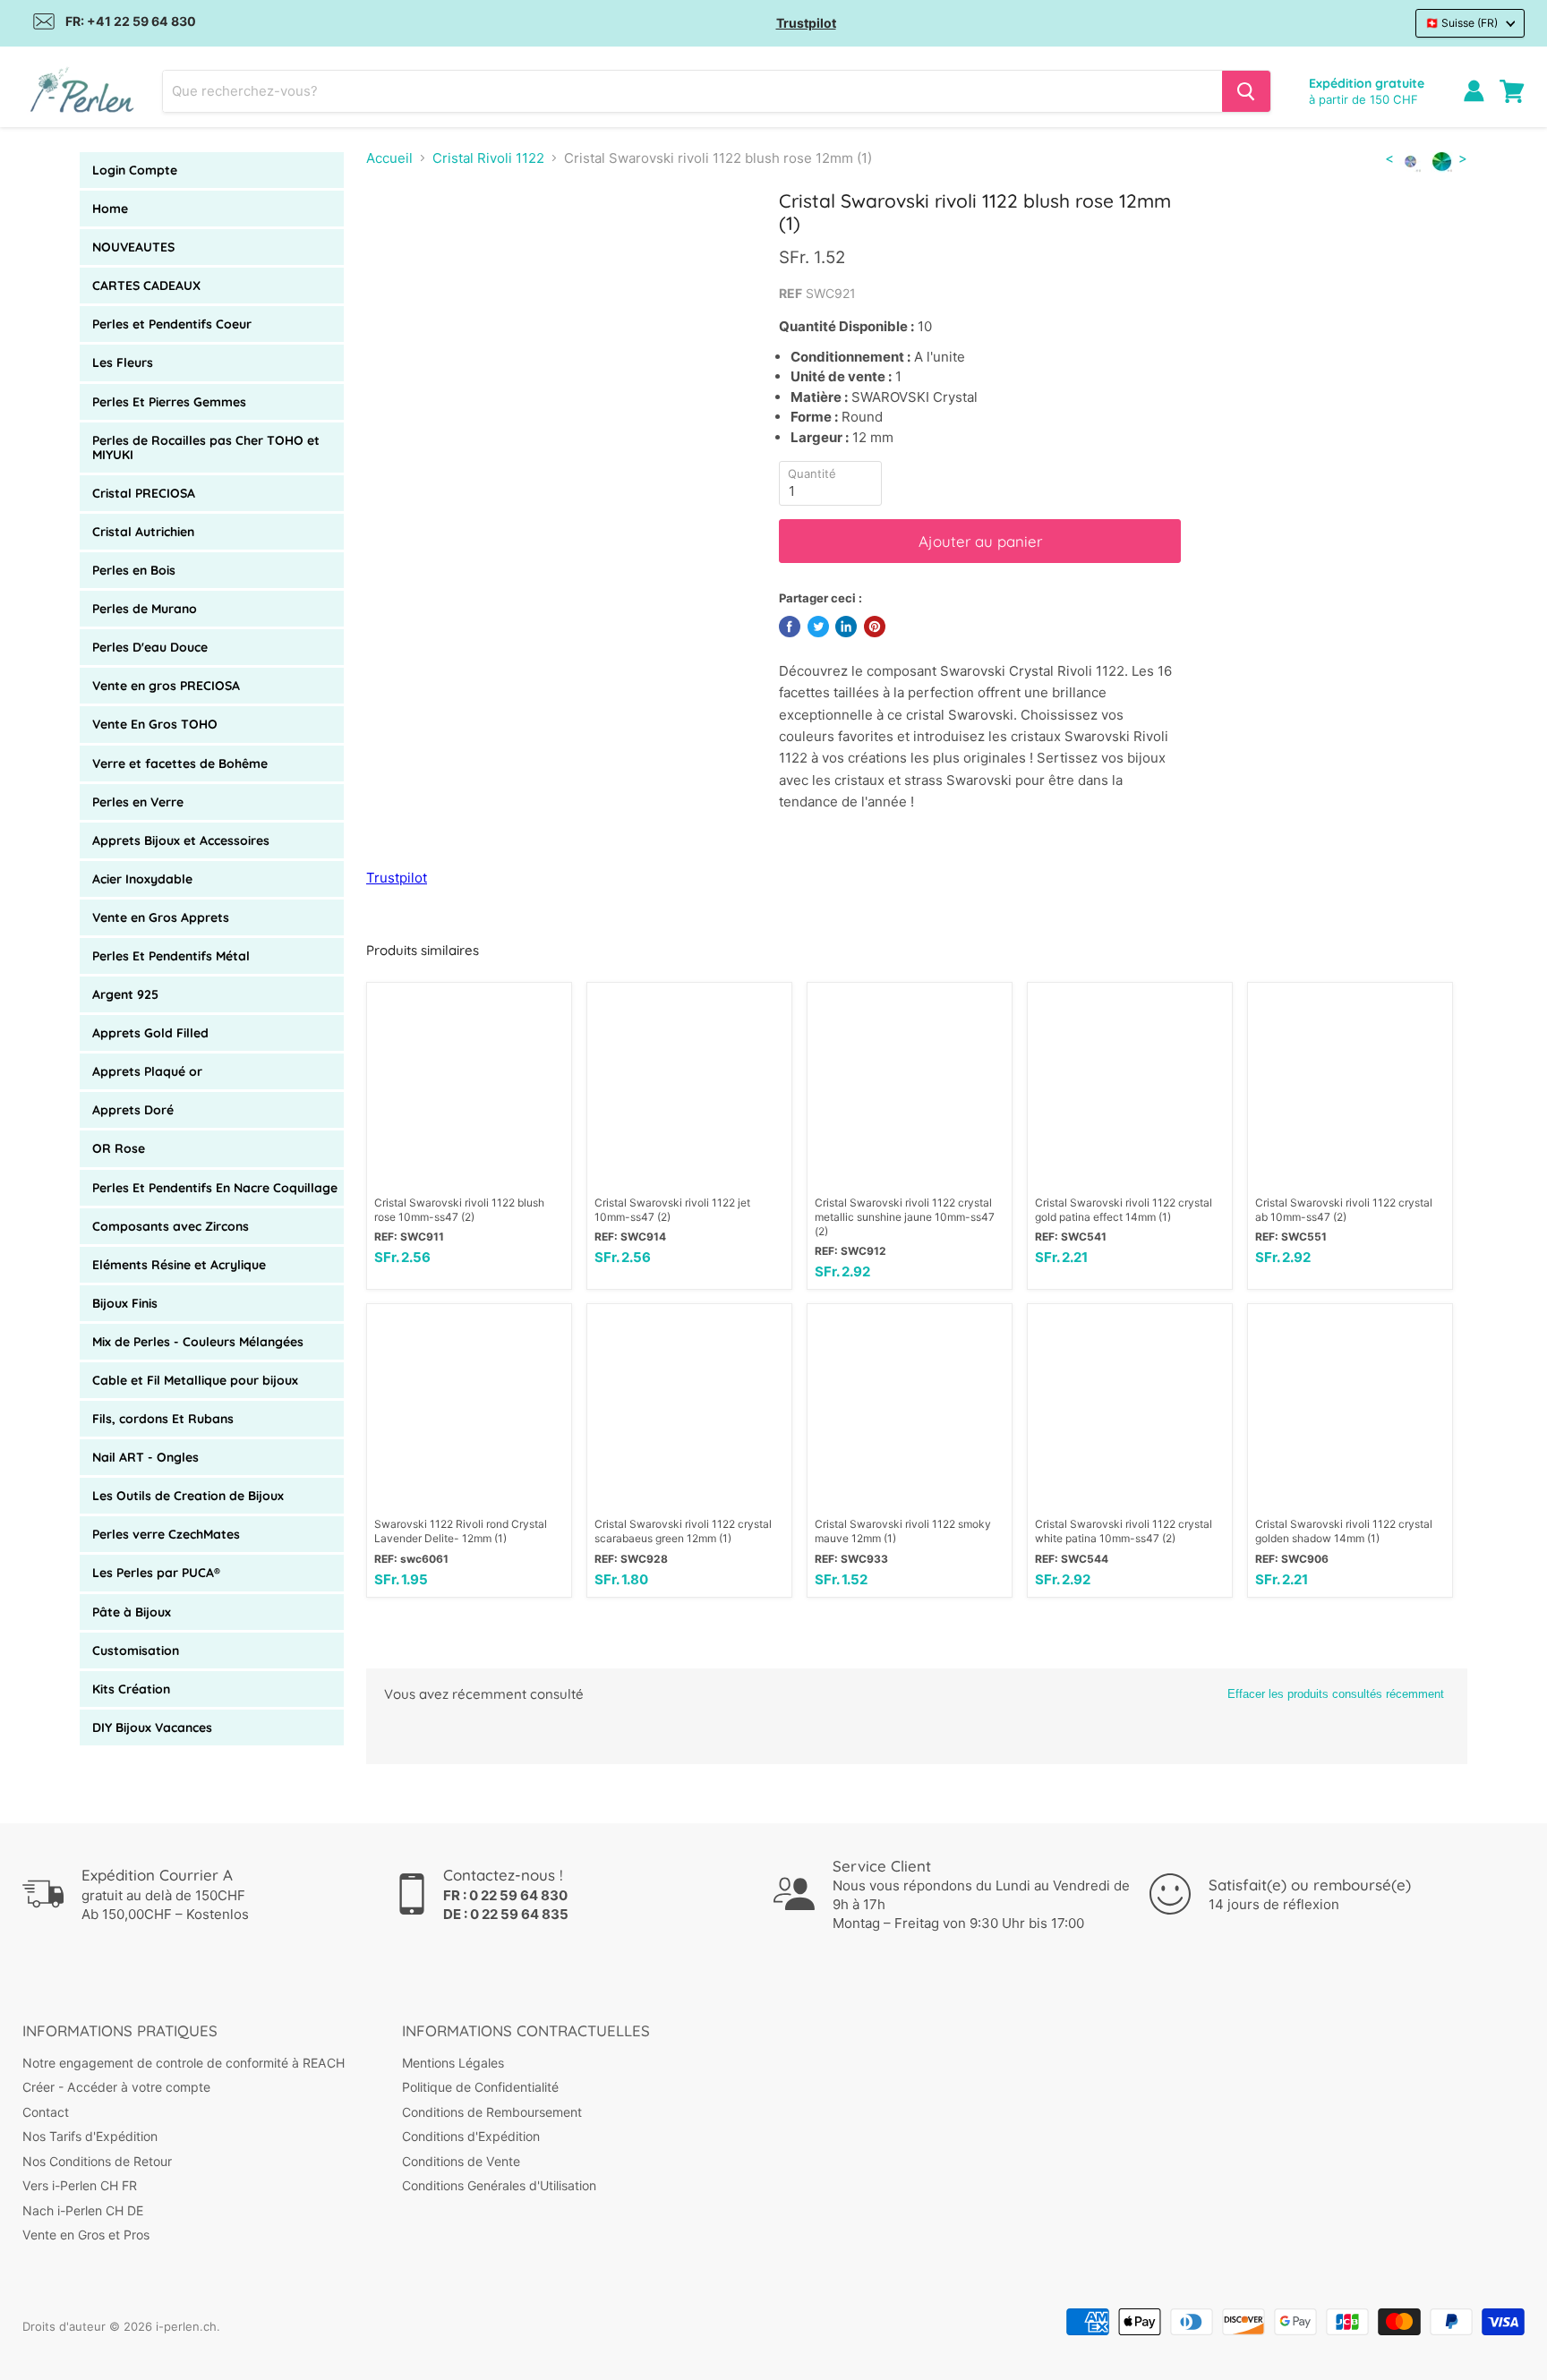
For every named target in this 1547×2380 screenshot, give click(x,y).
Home (110, 209)
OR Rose (119, 1148)
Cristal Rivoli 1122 (488, 158)
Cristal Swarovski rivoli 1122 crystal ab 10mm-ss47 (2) (1344, 1210)
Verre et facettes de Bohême (180, 763)
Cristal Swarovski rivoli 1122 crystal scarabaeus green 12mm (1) (683, 1531)
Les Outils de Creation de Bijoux (188, 1496)
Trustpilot (806, 23)
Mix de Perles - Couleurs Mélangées (198, 1342)
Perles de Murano (145, 609)
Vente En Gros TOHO (155, 724)
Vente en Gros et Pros (86, 2235)
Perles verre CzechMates (166, 1534)
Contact (46, 2112)
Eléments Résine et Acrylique (179, 1265)
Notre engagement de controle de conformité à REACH (184, 2063)
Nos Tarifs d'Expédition (90, 2136)
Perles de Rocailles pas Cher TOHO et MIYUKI (206, 448)
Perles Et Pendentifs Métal (171, 956)
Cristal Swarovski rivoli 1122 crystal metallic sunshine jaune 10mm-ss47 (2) (905, 1217)
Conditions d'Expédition (471, 2136)
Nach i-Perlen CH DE (83, 2210)
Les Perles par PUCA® (156, 1573)
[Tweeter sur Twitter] (818, 627)
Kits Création (131, 1689)
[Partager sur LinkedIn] (846, 627)
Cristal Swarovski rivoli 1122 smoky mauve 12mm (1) (903, 1531)
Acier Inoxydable (142, 879)
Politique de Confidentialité (480, 2087)
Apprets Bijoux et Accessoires (181, 840)
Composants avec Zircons (171, 1226)
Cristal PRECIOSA (144, 493)
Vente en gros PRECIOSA (166, 686)
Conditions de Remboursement (492, 2112)
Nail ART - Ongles (145, 1457)
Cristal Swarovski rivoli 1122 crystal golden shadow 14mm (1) (1344, 1531)
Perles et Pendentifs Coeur (172, 324)
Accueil (389, 158)
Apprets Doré (133, 1110)
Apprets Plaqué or (147, 1071)
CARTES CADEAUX (146, 286)
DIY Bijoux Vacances (152, 1727)
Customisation (136, 1651)
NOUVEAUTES (133, 247)
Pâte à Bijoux (132, 1612)
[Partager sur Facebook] (790, 627)
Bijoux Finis (125, 1303)
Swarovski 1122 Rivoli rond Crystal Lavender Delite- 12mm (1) (461, 1531)
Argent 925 (125, 994)
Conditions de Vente (461, 2161)
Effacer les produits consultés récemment (1336, 1694)
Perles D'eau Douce (150, 647)
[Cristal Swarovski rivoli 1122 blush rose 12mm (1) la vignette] (400, 240)
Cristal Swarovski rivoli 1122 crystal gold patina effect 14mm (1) (1124, 1210)
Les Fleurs (123, 363)
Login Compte (135, 170)
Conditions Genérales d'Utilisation (499, 2185)
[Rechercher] (1246, 91)
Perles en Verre (138, 802)
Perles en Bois (134, 570)
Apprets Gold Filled (150, 1033)
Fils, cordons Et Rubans (163, 1419)
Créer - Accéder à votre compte (116, 2087)
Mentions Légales (453, 2063)
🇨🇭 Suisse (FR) (1462, 23)
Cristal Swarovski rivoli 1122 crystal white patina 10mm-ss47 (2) (1124, 1531)
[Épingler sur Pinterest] (875, 627)
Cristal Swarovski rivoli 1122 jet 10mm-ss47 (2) (672, 1210)
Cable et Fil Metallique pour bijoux (195, 1380)
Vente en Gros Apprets (161, 917)
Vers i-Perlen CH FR (80, 2185)
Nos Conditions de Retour (97, 2161)
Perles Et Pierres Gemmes (169, 402)
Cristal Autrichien (143, 532)
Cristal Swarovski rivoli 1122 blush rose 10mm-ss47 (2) (459, 1210)
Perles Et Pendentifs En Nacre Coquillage (215, 1188)
